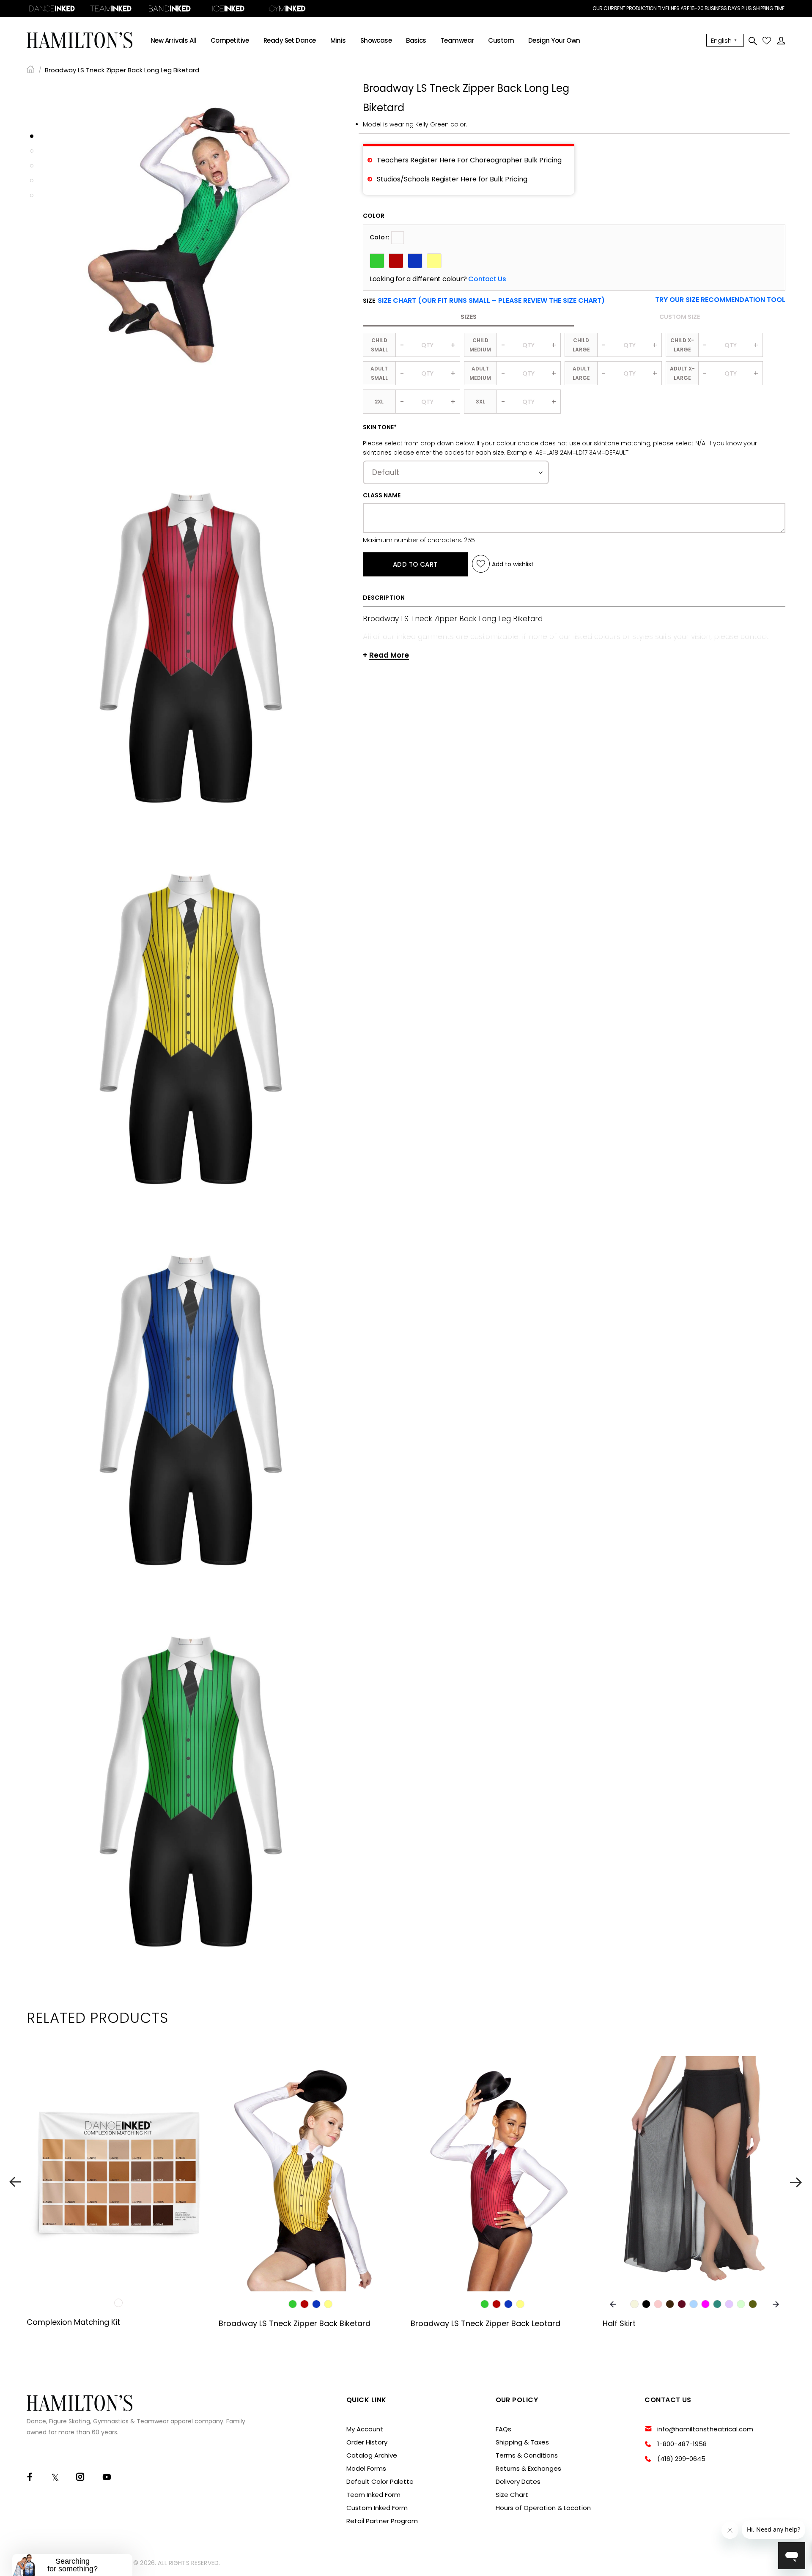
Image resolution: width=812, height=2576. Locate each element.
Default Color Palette (380, 2481)
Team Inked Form (373, 2495)
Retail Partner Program (382, 2521)
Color (374, 216)
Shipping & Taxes (522, 2442)
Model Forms (366, 2468)
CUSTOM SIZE (680, 317)
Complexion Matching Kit (73, 2322)
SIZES (469, 317)
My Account (365, 2429)
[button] (720, 300)
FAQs (503, 2429)
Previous (15, 2182)
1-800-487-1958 (682, 2444)
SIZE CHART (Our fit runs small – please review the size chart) (491, 300)
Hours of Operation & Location (543, 2508)
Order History (367, 2442)
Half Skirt (619, 2323)
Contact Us (487, 279)
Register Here (433, 160)
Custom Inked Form (377, 2508)
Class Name (382, 495)
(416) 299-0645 (681, 2459)
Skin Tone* (380, 427)
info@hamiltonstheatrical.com (705, 2429)
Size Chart (512, 2495)
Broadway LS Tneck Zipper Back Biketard (295, 2323)
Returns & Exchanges (528, 2468)
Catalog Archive (372, 2455)
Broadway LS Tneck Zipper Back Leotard (486, 2323)
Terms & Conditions (527, 2455)
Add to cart (415, 564)
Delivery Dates (518, 2481)
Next (797, 2182)
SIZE (484, 301)
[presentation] (613, 2304)
